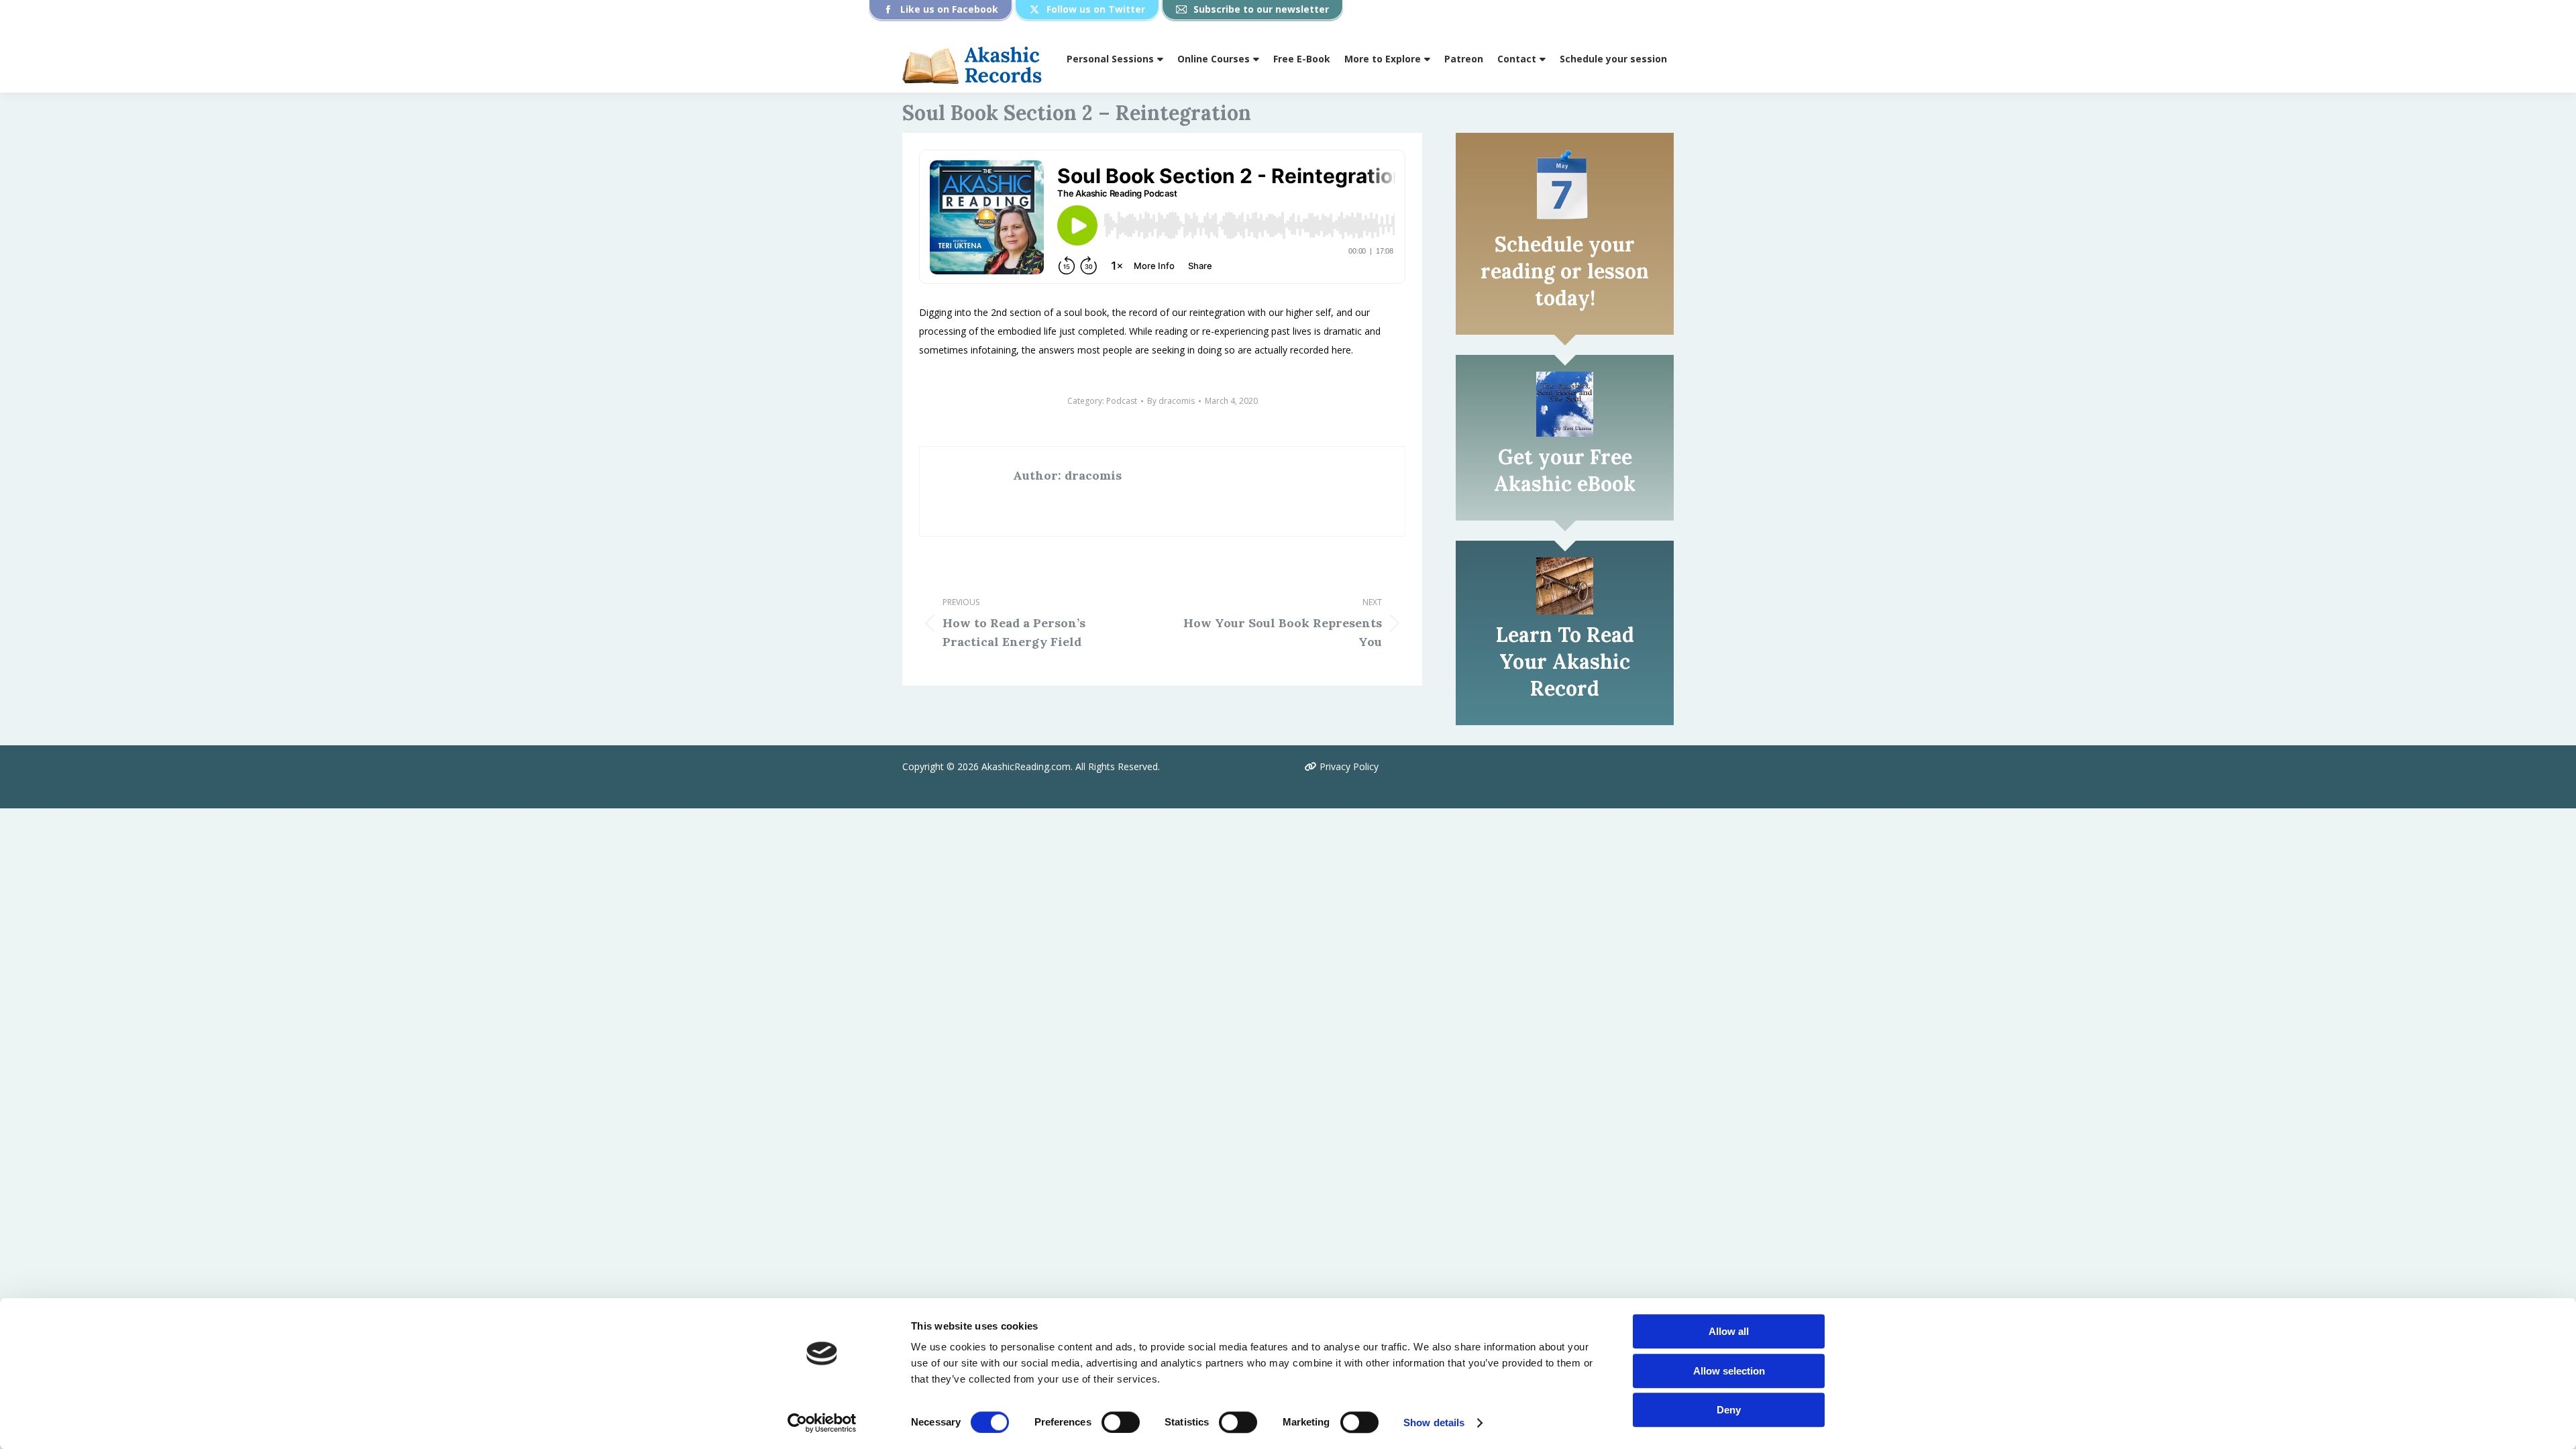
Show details (1434, 1423)
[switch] (1121, 1422)
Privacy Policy (1348, 766)
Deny (1729, 1410)
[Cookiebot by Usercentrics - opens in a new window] (822, 1423)
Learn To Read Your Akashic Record (1565, 661)
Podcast (1122, 401)
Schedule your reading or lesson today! (1565, 271)
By (1171, 401)
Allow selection (1729, 1371)
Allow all (1729, 1331)
